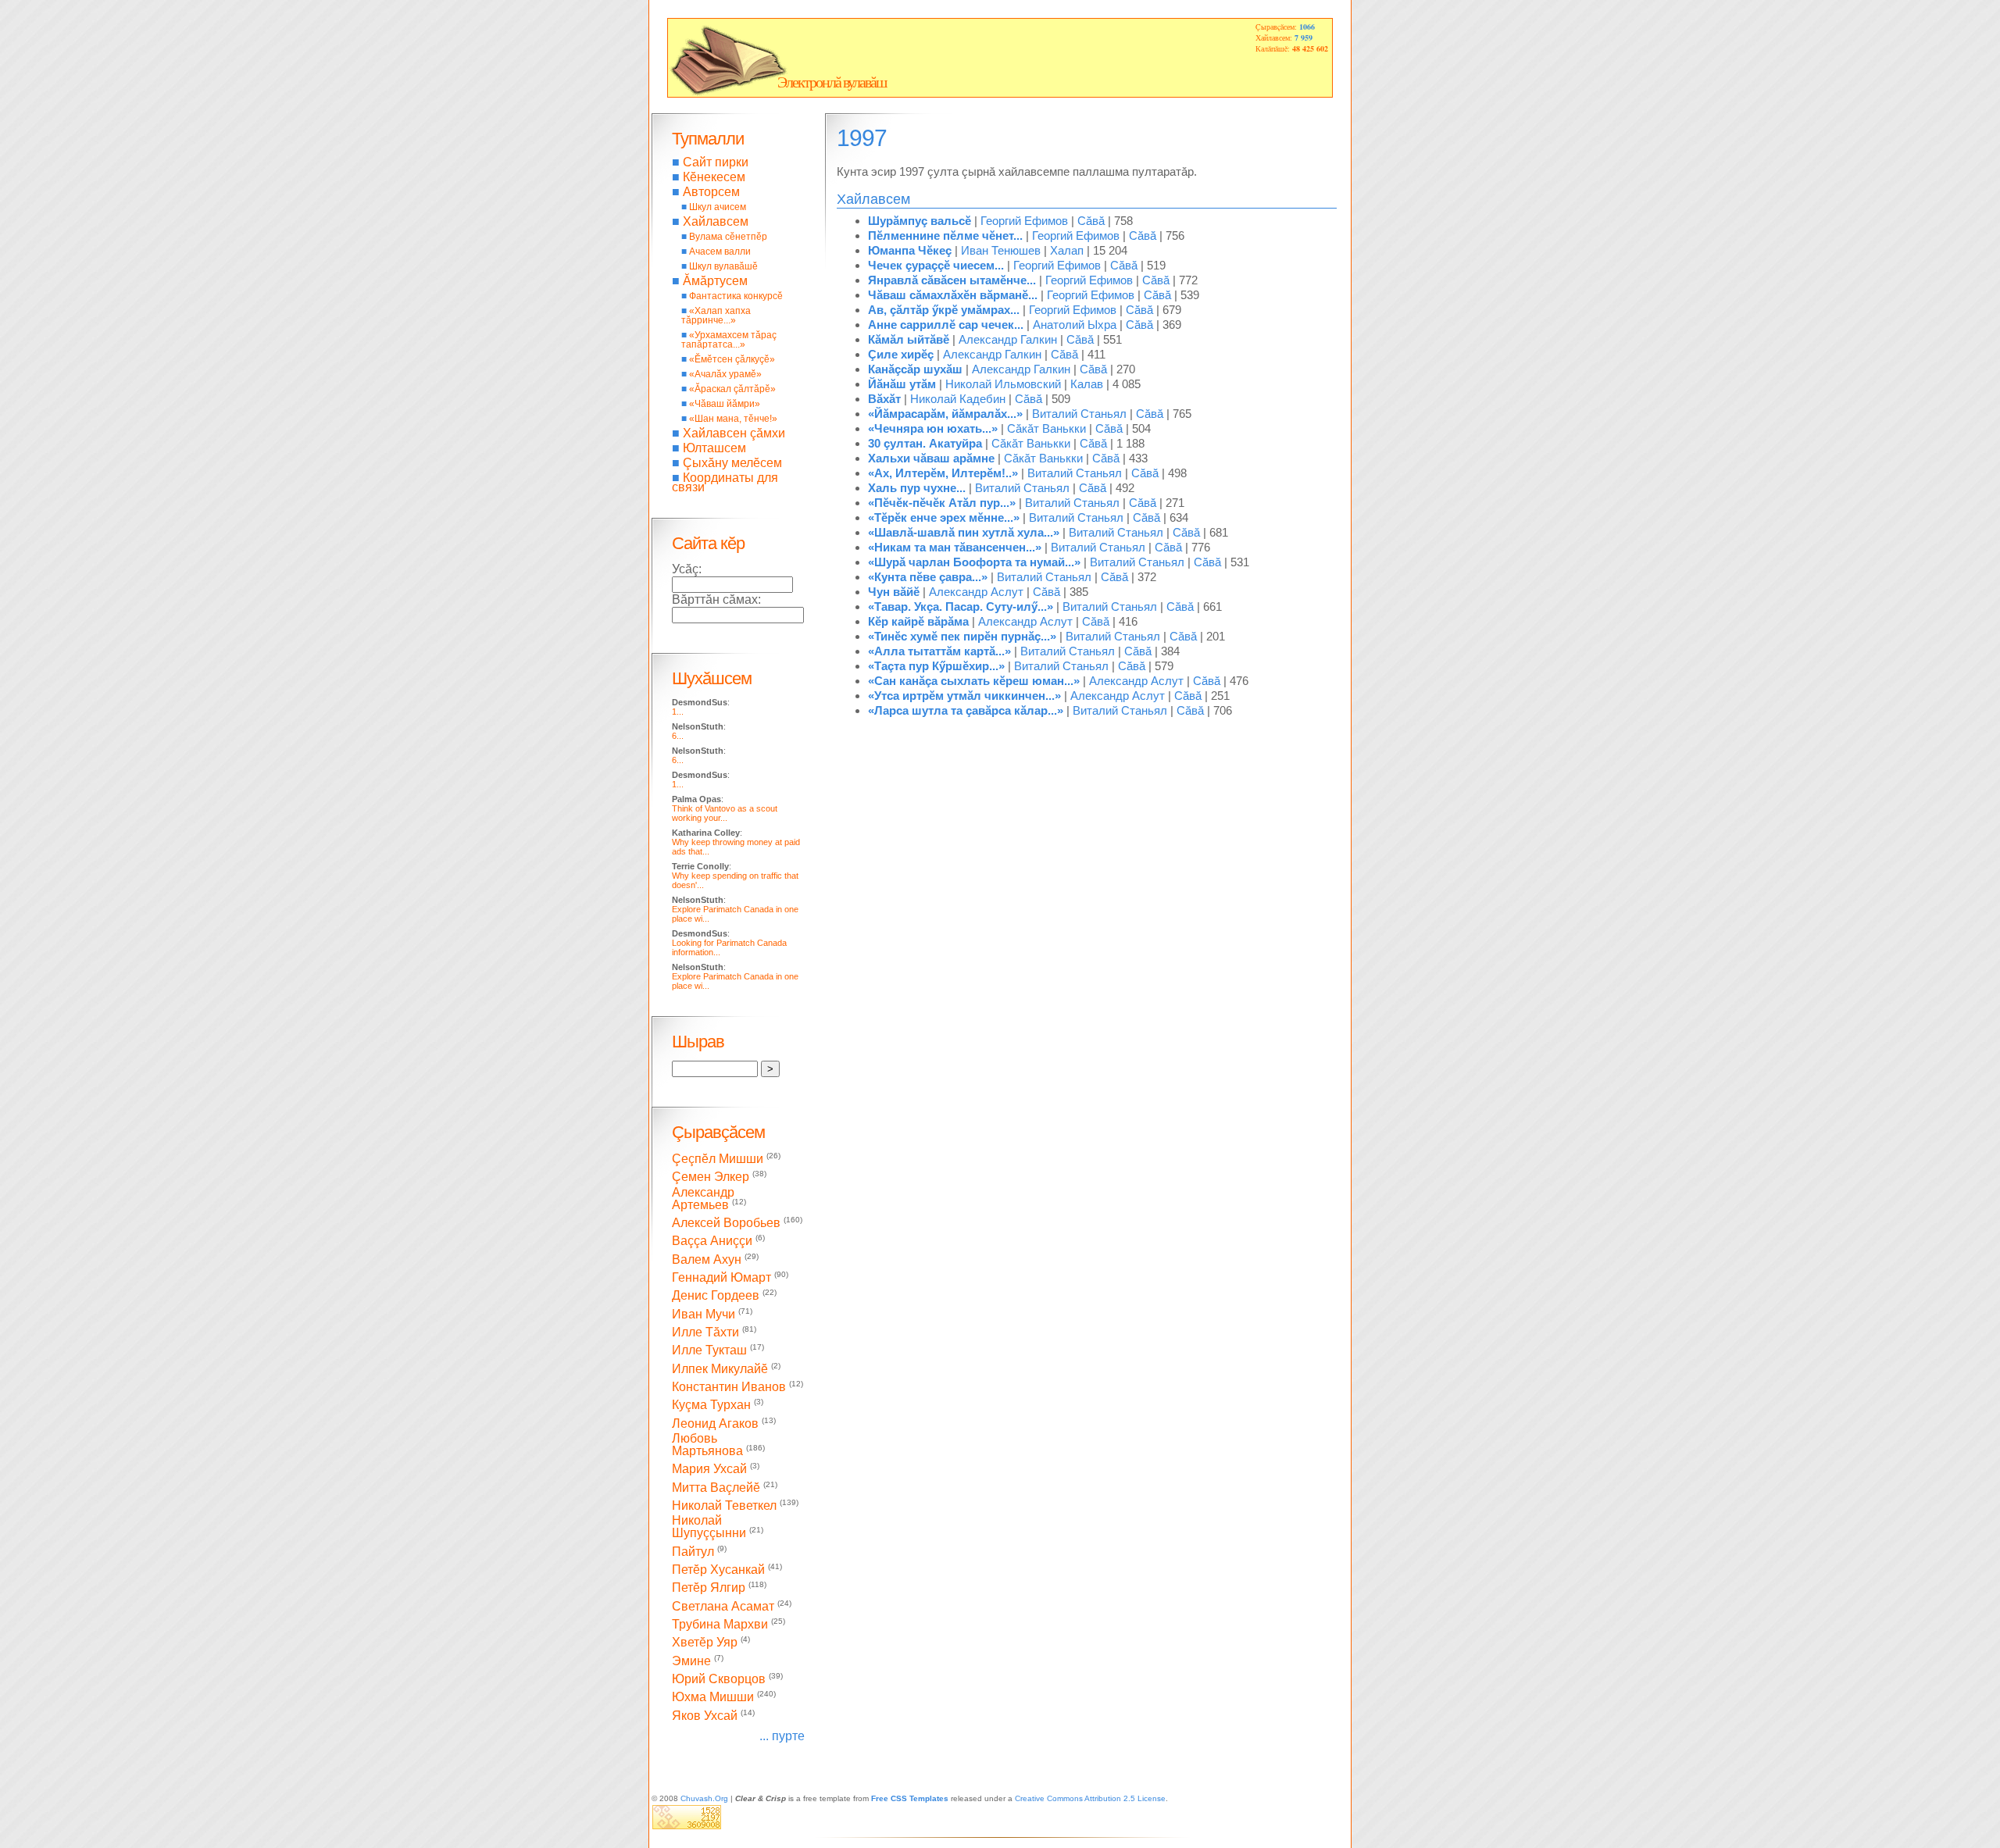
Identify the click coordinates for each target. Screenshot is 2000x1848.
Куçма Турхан (711, 1406)
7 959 (1304, 37)
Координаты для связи (725, 482)
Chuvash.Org (704, 1798)
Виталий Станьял (1079, 414)
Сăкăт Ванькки (1046, 428)
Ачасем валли (720, 252)
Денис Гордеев (716, 1296)
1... (678, 712)
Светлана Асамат (723, 1606)
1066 (1307, 27)
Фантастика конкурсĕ (736, 296)
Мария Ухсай (709, 1470)
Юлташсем (714, 448)
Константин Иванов (729, 1387)
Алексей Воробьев (726, 1223)
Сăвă (1091, 221)
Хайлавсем (716, 221)
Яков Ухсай (705, 1716)
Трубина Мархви (720, 1624)
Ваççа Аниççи (712, 1242)
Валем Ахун (707, 1259)
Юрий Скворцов (719, 1679)
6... (678, 736)
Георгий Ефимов (1024, 221)
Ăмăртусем (715, 281)
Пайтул (693, 1552)
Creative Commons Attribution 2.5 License (1090, 1798)
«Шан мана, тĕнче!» (733, 419)
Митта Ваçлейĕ (716, 1488)
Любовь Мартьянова (707, 1445)
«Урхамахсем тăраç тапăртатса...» (729, 340)
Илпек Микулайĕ (720, 1369)
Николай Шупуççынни (709, 1527)
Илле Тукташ (709, 1351)
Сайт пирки (716, 162)
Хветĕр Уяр (705, 1643)
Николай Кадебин (958, 399)
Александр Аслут (976, 592)
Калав (1087, 384)
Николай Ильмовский (1003, 384)
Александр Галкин (1008, 339)
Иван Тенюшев (1001, 250)
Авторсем (711, 192)
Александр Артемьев (703, 1199)
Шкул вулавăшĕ (723, 266)
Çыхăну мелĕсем (732, 463)
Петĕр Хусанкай (718, 1570)
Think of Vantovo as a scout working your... (725, 813)
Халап (1067, 250)
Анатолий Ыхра (1075, 325)
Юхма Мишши (713, 1698)
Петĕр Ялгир (709, 1588)
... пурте (782, 1736)
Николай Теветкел (724, 1506)
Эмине (691, 1661)
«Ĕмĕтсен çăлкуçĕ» (732, 359)
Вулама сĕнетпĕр (728, 237)
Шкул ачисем (718, 207)
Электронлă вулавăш (832, 82)
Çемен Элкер (711, 1177)
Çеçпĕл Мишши (718, 1159)
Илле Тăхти (705, 1332)
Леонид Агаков (715, 1423)
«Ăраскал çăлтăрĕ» (732, 389)
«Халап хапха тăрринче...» (716, 316)
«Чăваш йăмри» (725, 404)
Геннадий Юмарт (721, 1277)
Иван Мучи (704, 1314)
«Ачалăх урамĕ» (725, 374)
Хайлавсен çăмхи (734, 433)
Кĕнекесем (714, 177)
